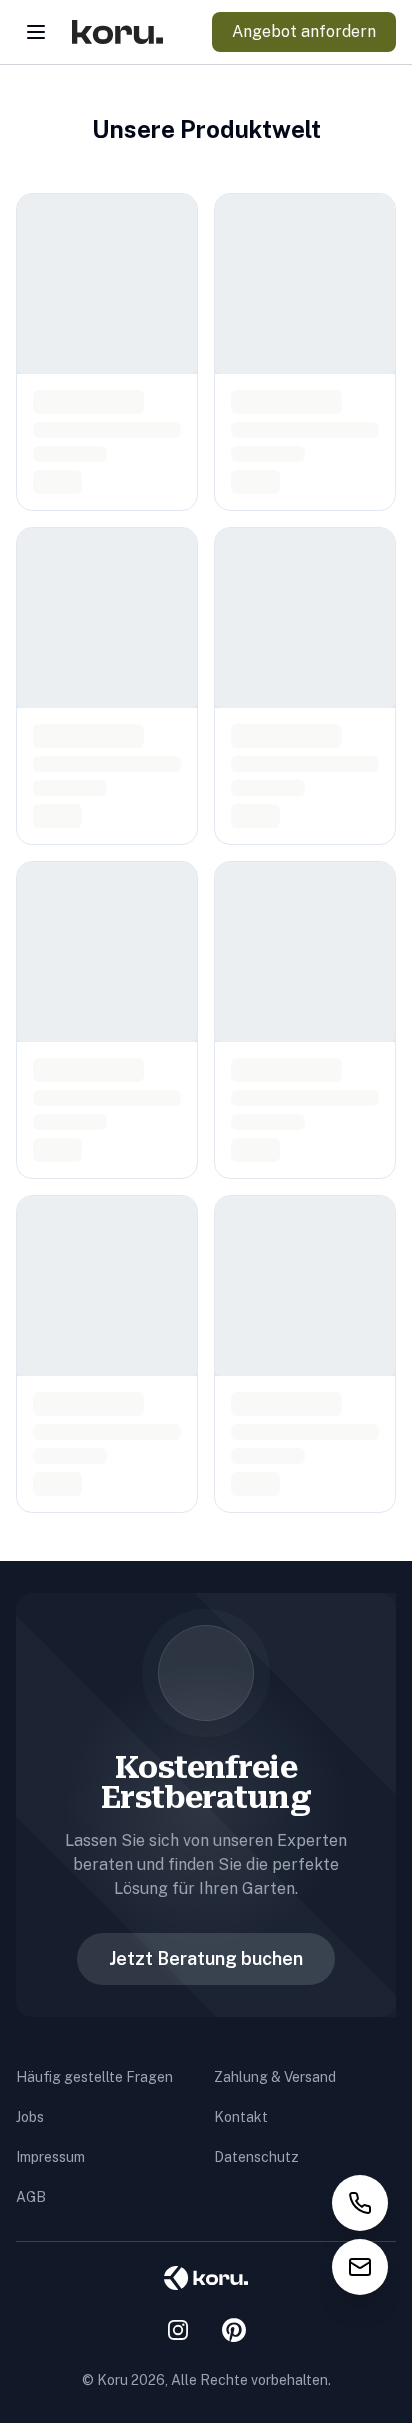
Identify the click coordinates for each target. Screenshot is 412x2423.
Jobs (30, 2117)
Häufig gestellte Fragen (94, 2077)
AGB (31, 2197)
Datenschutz (256, 2157)
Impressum (50, 2157)
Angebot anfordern (304, 31)
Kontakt (241, 2117)
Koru (112, 2380)
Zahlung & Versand (275, 2077)
